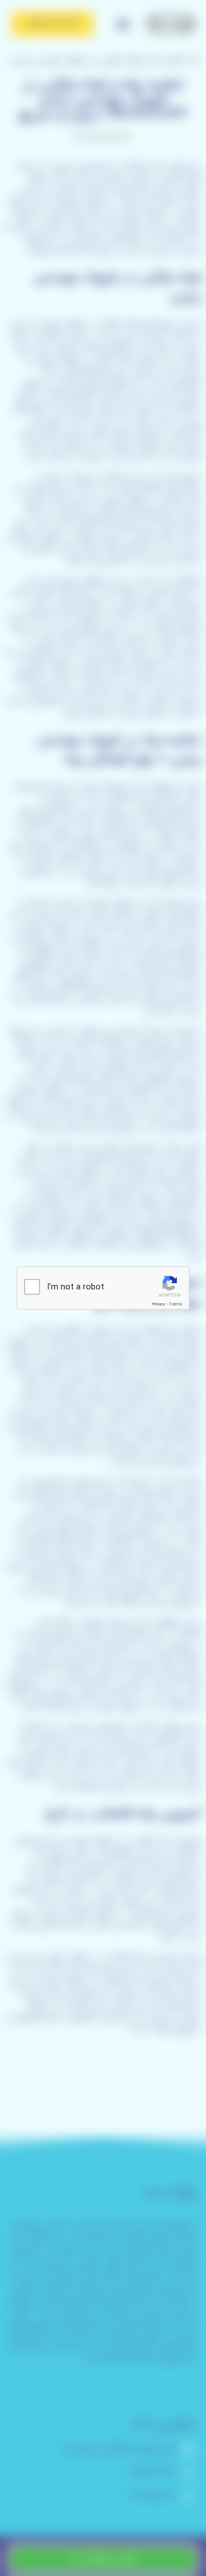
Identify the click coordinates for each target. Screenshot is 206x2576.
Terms (176, 1304)
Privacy (159, 1304)
